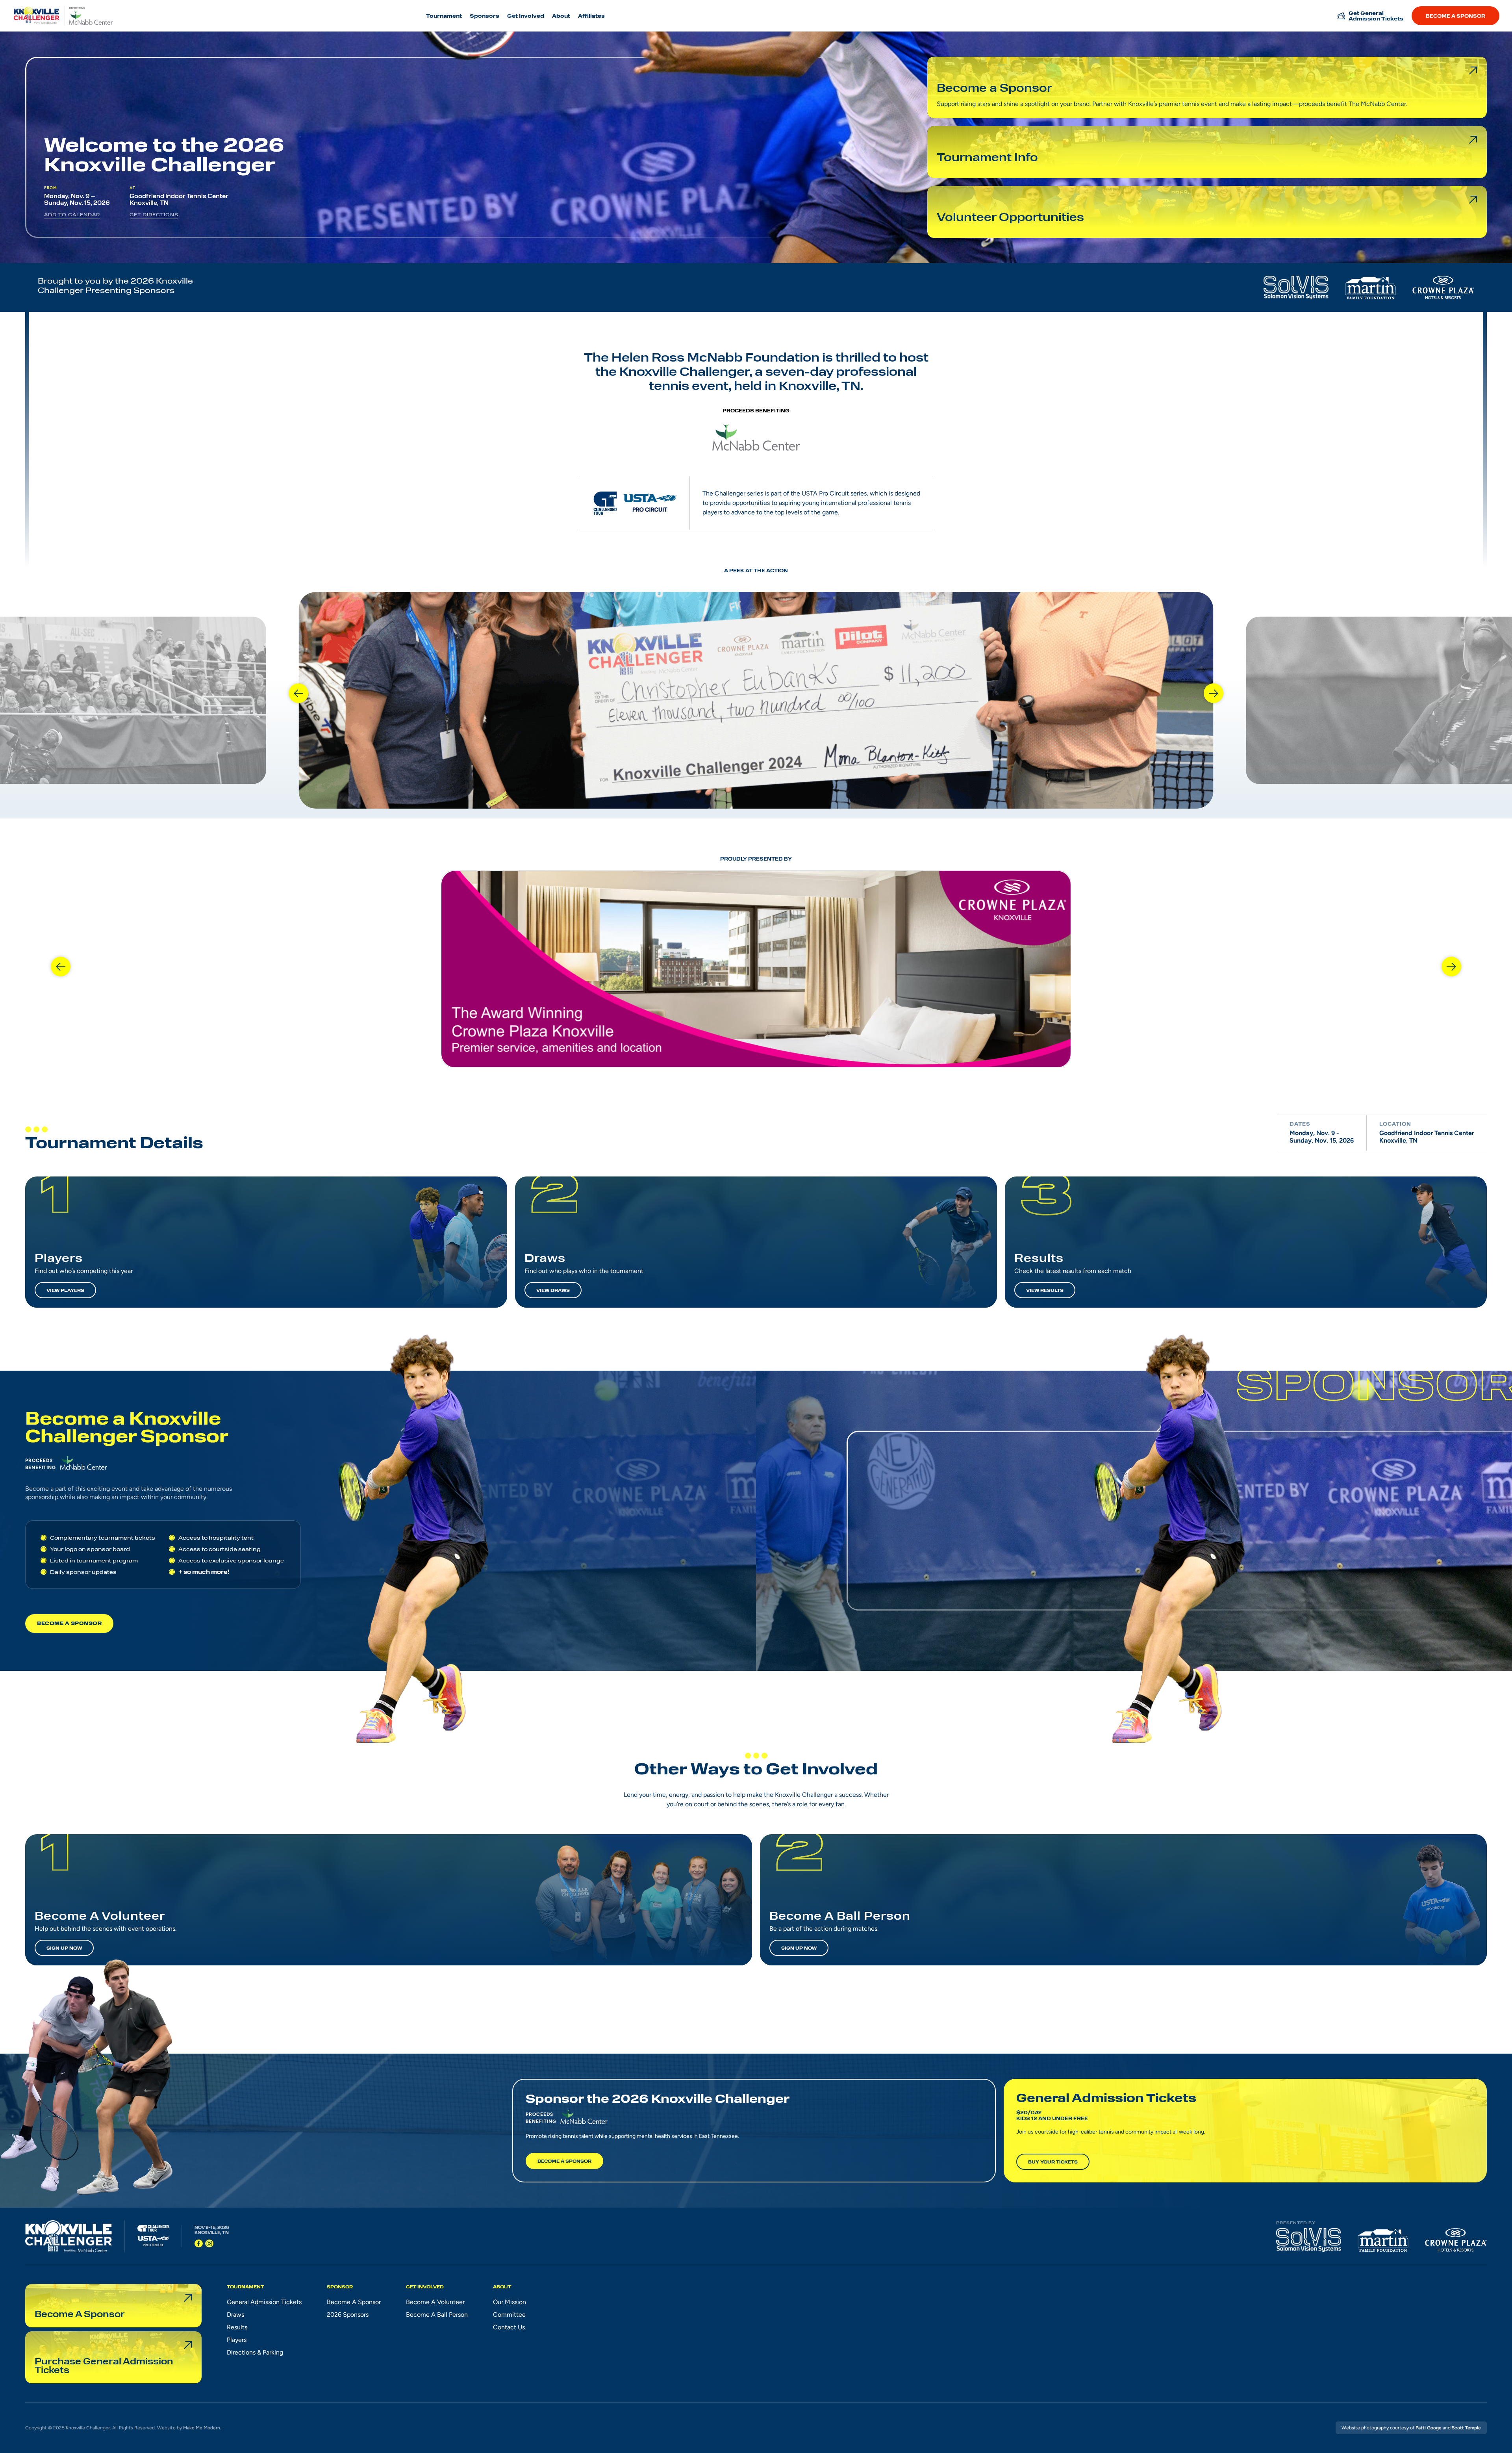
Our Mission (510, 2302)
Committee (509, 2315)
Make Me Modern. (202, 2428)
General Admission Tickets (264, 2302)
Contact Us (509, 2327)
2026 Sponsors (348, 2315)
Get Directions (154, 214)
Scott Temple (1466, 2428)
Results (237, 2327)
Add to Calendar (72, 214)
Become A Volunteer (435, 2302)
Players (237, 2340)
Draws (235, 2315)
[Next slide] (1214, 693)
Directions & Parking (255, 2352)
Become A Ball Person (437, 2315)
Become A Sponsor (69, 1623)
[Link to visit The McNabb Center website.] (756, 436)
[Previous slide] (298, 693)
